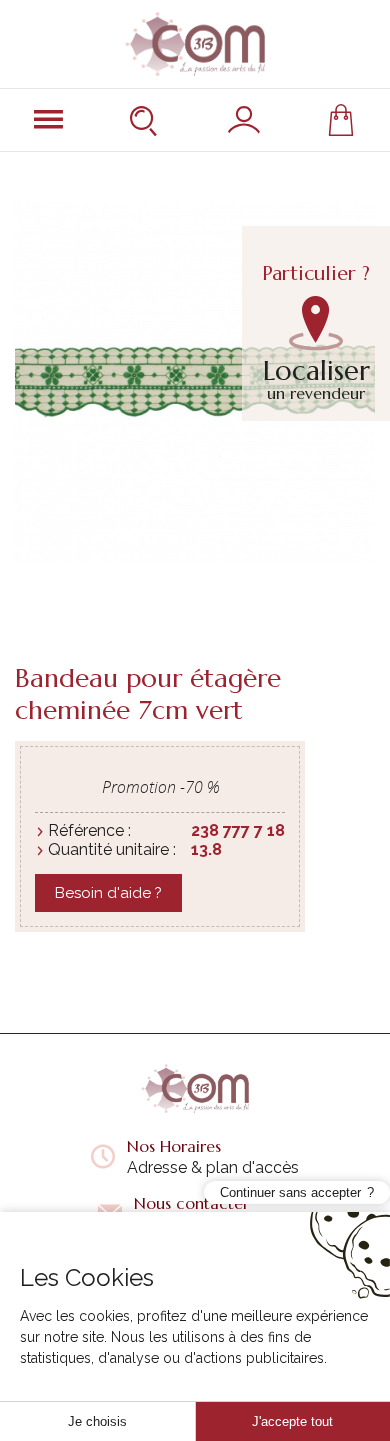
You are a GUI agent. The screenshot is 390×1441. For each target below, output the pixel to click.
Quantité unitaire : (112, 849)
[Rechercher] (146, 120)
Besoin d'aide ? (108, 893)
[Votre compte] (244, 120)
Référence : (89, 830)
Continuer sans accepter (290, 1192)
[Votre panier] (341, 120)
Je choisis (97, 1421)
